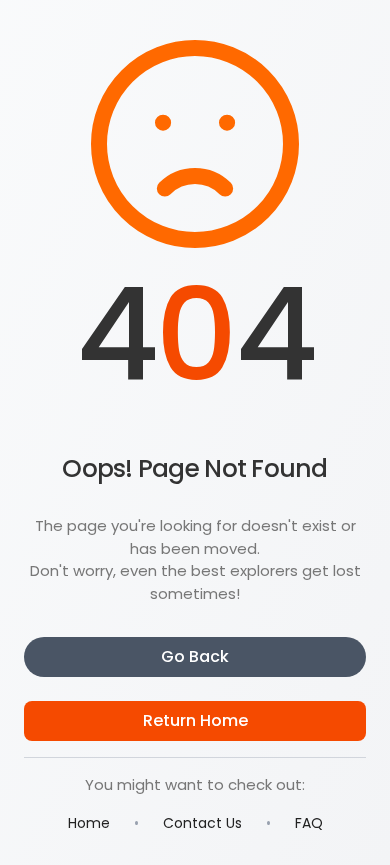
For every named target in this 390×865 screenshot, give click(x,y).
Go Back (195, 656)
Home (89, 823)
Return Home (195, 720)
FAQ (309, 823)
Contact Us (202, 823)
